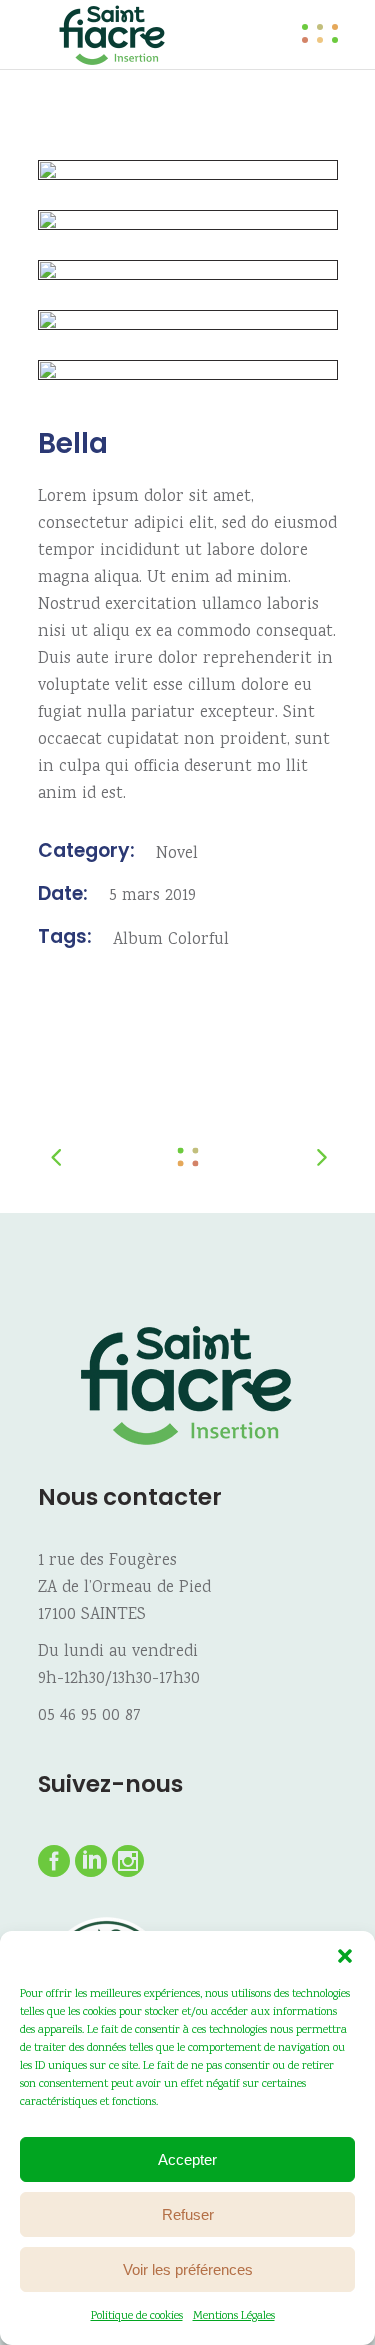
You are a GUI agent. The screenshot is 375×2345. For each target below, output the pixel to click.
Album (138, 940)
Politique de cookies (137, 2316)
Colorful (198, 940)
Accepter (187, 2159)
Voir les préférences (188, 2269)
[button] (345, 1956)
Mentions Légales (234, 2316)
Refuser (188, 2214)
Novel (177, 854)
